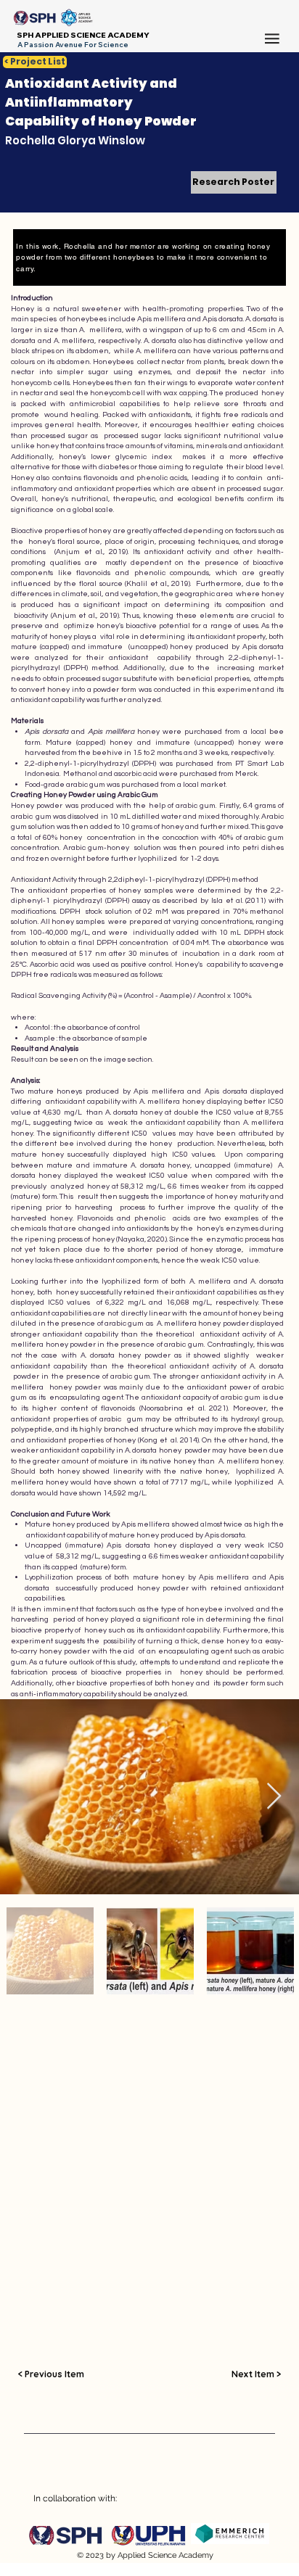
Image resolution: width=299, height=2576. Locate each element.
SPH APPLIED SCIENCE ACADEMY (83, 35)
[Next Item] (274, 1797)
